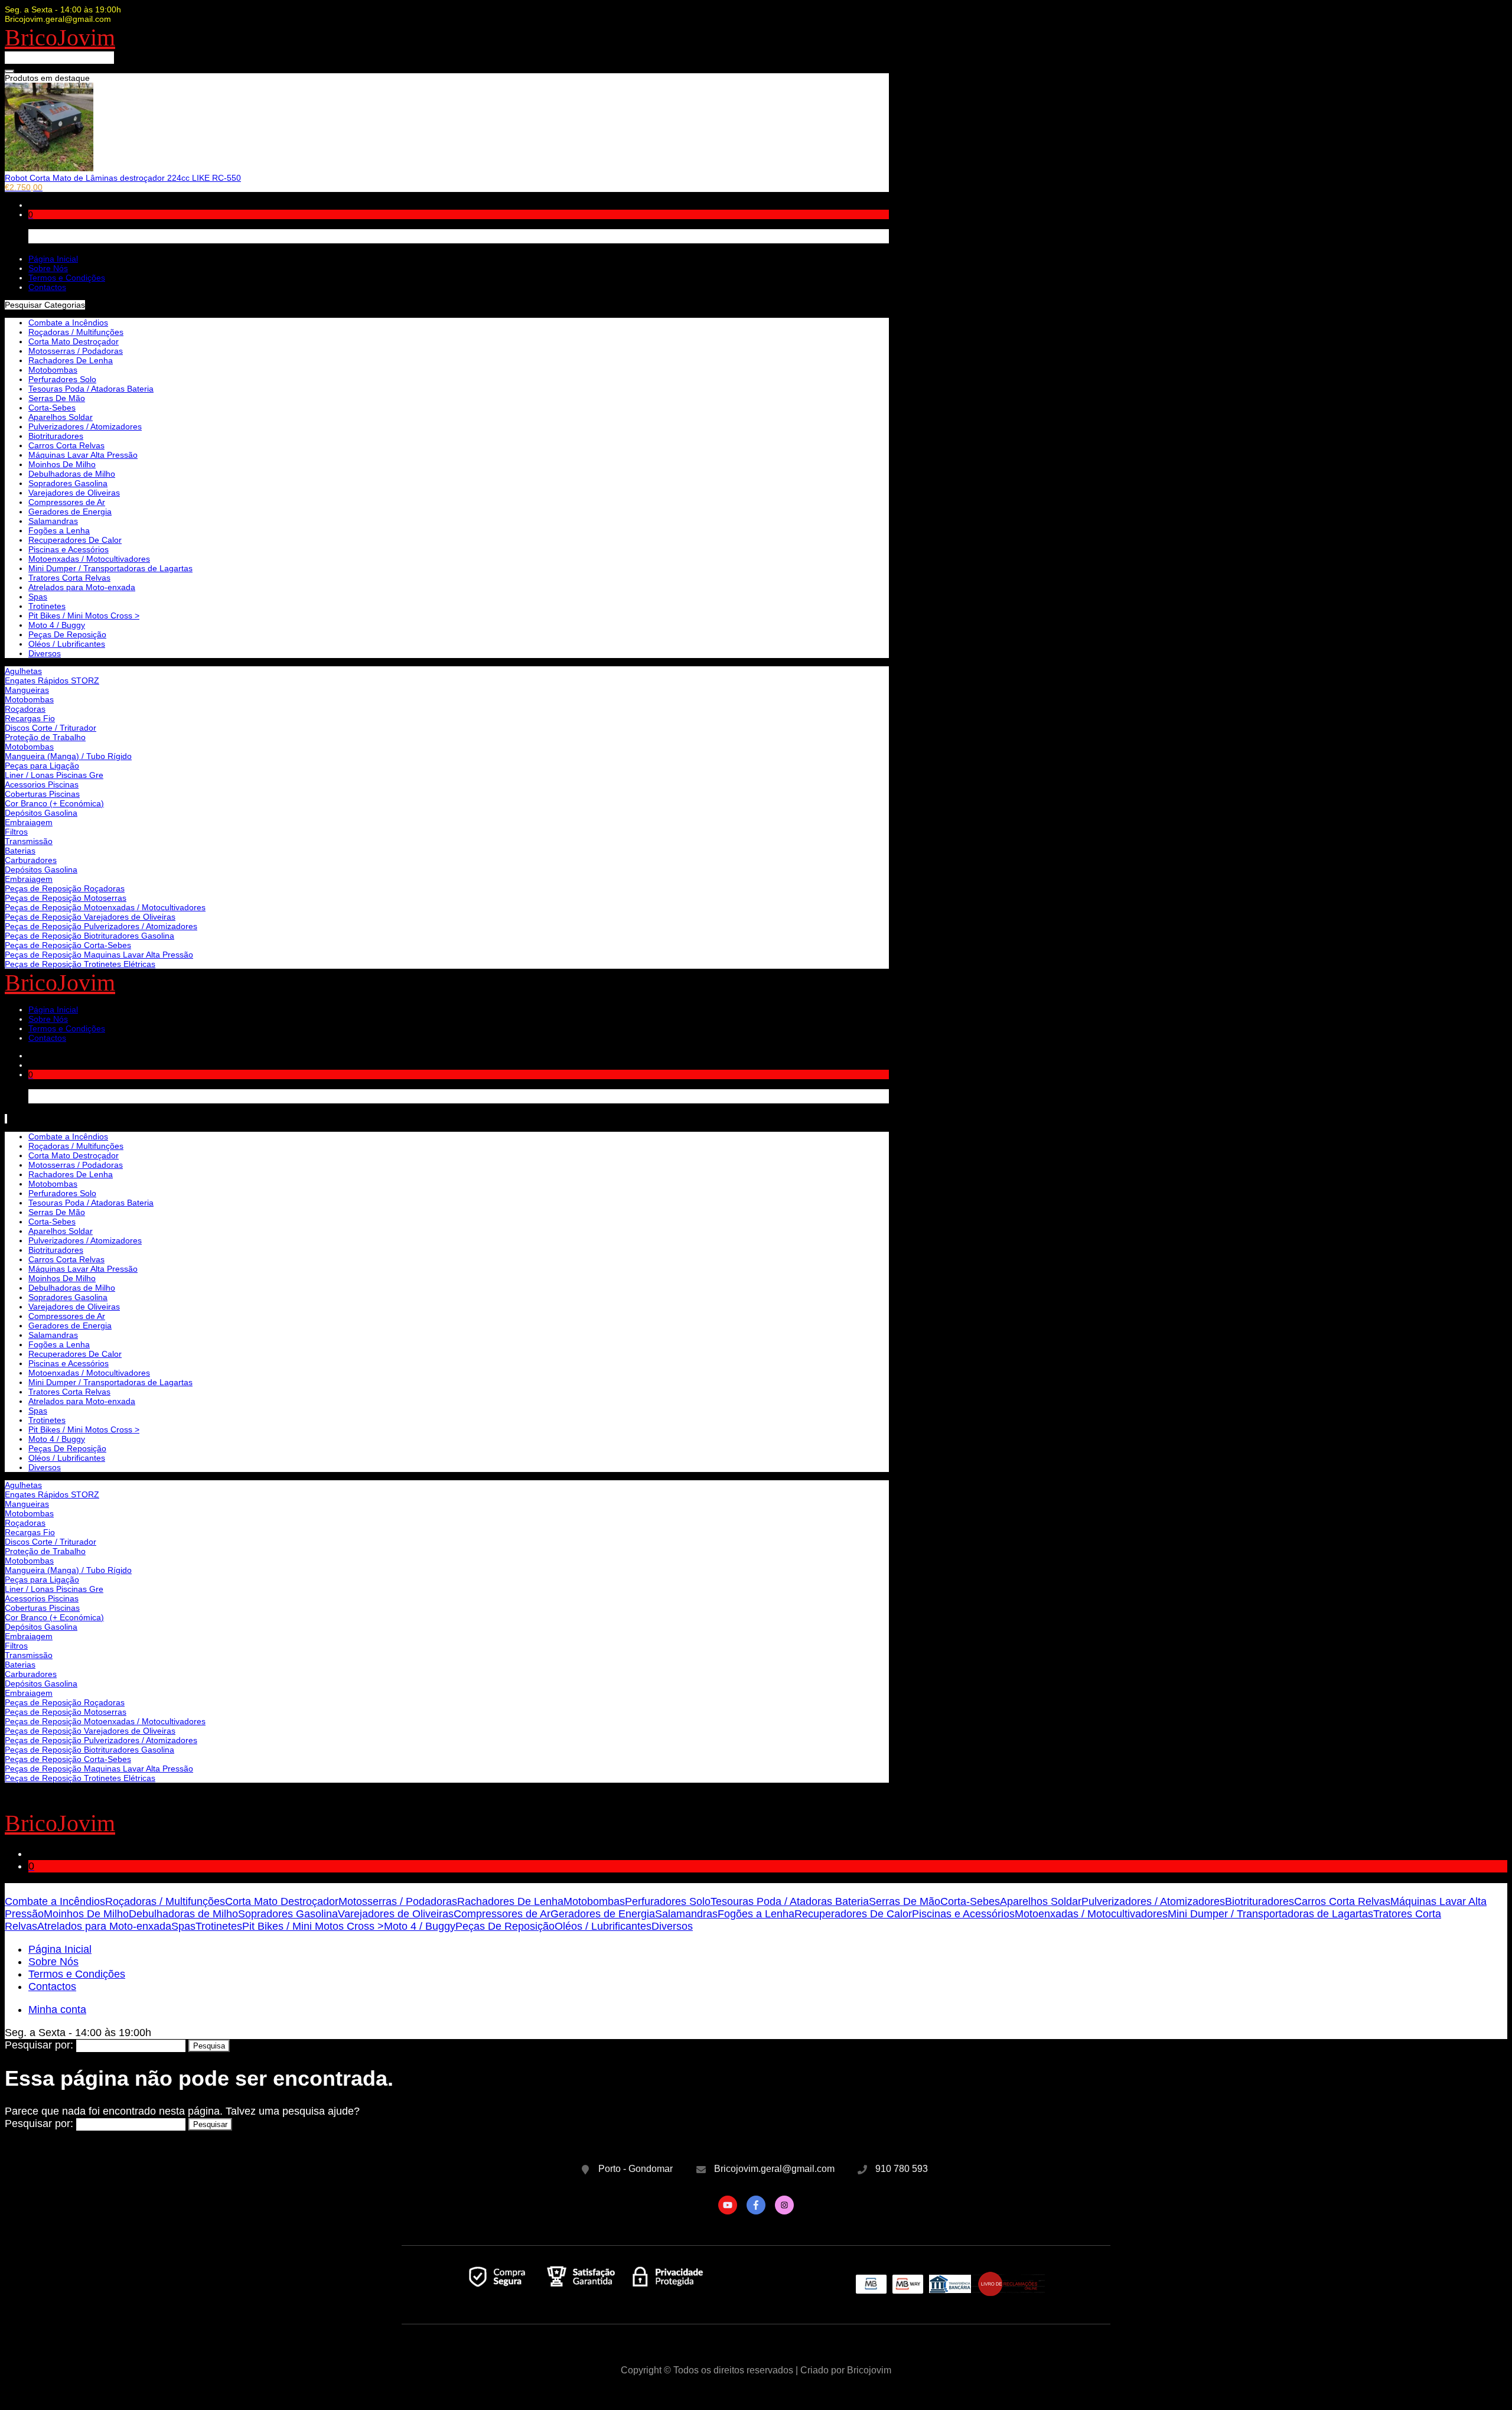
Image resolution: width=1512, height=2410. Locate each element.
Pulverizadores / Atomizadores (85, 426)
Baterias (20, 851)
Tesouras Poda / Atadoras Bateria (91, 389)
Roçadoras (25, 709)
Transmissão (29, 841)
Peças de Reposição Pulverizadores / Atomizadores (101, 926)
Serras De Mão (57, 398)
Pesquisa (209, 2046)
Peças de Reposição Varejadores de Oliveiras (90, 917)
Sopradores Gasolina (68, 483)
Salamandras (53, 521)
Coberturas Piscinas (42, 794)
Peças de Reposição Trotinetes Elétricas (80, 964)
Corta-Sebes (52, 408)
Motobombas (29, 699)
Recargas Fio (30, 718)
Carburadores (31, 860)
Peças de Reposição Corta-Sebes (68, 945)
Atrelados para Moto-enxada (82, 587)
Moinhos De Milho (62, 464)
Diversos (45, 653)
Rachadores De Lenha (71, 360)
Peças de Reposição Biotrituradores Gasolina (89, 936)
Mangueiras (27, 690)
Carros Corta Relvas (66, 445)
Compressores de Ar (67, 502)
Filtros (16, 832)
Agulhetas (23, 671)
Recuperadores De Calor (75, 540)
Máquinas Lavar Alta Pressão (83, 455)
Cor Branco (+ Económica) (54, 803)
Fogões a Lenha (59, 530)
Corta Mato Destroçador (74, 341)
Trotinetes (47, 606)
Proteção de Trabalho (45, 737)
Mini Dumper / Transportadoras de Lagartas (110, 568)
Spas (38, 597)
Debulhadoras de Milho (72, 474)
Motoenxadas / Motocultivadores (89, 559)
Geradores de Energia (70, 512)
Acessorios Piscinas (42, 784)
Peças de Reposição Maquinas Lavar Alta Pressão (99, 955)
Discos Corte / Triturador (50, 728)
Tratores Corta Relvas (69, 578)
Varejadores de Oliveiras (74, 493)
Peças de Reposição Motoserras (66, 898)
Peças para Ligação (42, 766)
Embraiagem (29, 822)
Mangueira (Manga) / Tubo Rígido (68, 756)
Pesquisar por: (39, 2045)
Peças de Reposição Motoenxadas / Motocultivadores (105, 907)
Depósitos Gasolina (41, 813)
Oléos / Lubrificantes (67, 644)
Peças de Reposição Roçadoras (65, 888)
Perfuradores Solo (62, 379)
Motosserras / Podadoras (76, 351)
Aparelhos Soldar (61, 417)
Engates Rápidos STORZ (52, 680)
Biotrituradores (56, 436)
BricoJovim (60, 38)
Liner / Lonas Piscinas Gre (54, 775)
